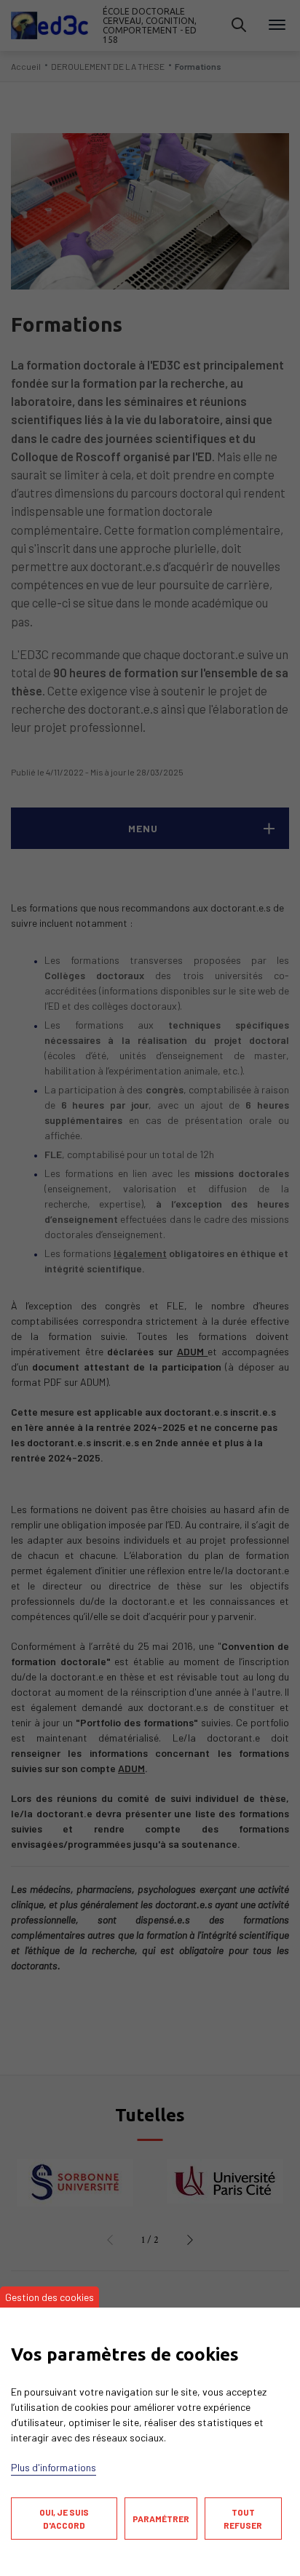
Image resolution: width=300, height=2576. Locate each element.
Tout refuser (243, 2519)
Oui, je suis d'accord (64, 2519)
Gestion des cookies (50, 2297)
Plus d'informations (54, 2467)
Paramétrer (161, 2519)
